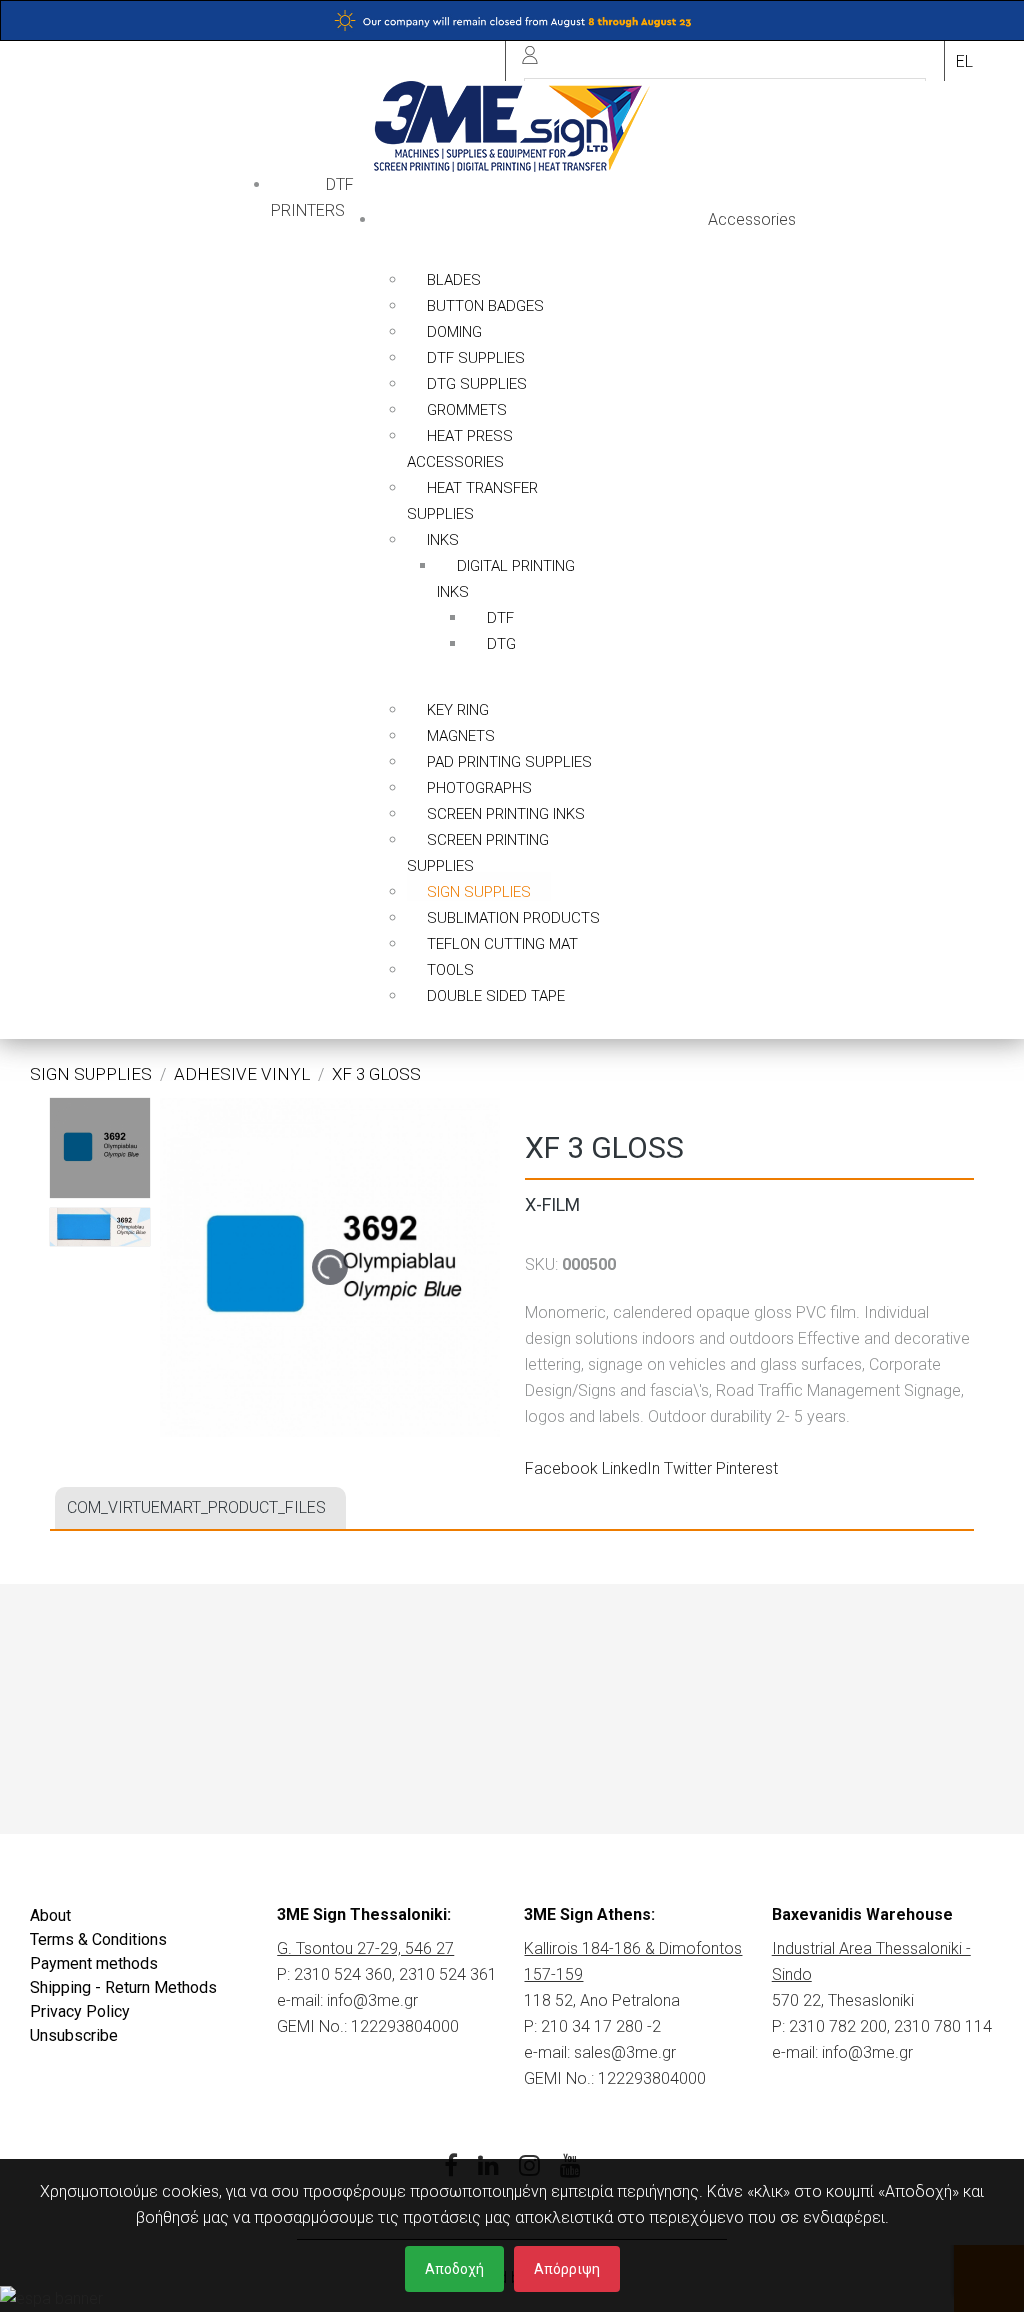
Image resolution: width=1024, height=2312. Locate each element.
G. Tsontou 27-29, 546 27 (365, 1948)
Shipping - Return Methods (123, 1987)
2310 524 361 (448, 1974)
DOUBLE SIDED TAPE (496, 996)
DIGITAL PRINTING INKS (506, 579)
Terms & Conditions (98, 1939)
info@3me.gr (372, 2000)
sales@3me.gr (625, 2052)
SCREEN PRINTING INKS (506, 814)
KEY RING (458, 710)
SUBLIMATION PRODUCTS (513, 918)
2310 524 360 (343, 1974)
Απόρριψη (567, 2269)
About (50, 1915)
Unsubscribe (74, 2035)
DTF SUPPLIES (476, 358)
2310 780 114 (943, 2026)
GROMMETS (467, 410)
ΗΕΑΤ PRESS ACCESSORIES (460, 449)
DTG (501, 644)
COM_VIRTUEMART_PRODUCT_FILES (196, 1507)
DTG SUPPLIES (477, 384)
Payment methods (94, 1963)
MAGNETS (461, 736)
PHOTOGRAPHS (479, 788)
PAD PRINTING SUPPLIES (509, 762)
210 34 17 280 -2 (601, 2026)
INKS (443, 540)
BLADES (454, 280)
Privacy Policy (80, 2011)
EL (964, 61)
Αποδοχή (454, 2269)
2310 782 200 (838, 2026)
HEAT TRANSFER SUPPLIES (472, 501)
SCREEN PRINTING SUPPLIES (478, 853)
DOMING (454, 332)
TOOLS (450, 970)
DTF (500, 618)
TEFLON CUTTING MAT (502, 944)
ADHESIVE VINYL (242, 1074)
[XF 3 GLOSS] (100, 1148)
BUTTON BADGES (485, 306)
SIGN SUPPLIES (479, 892)
